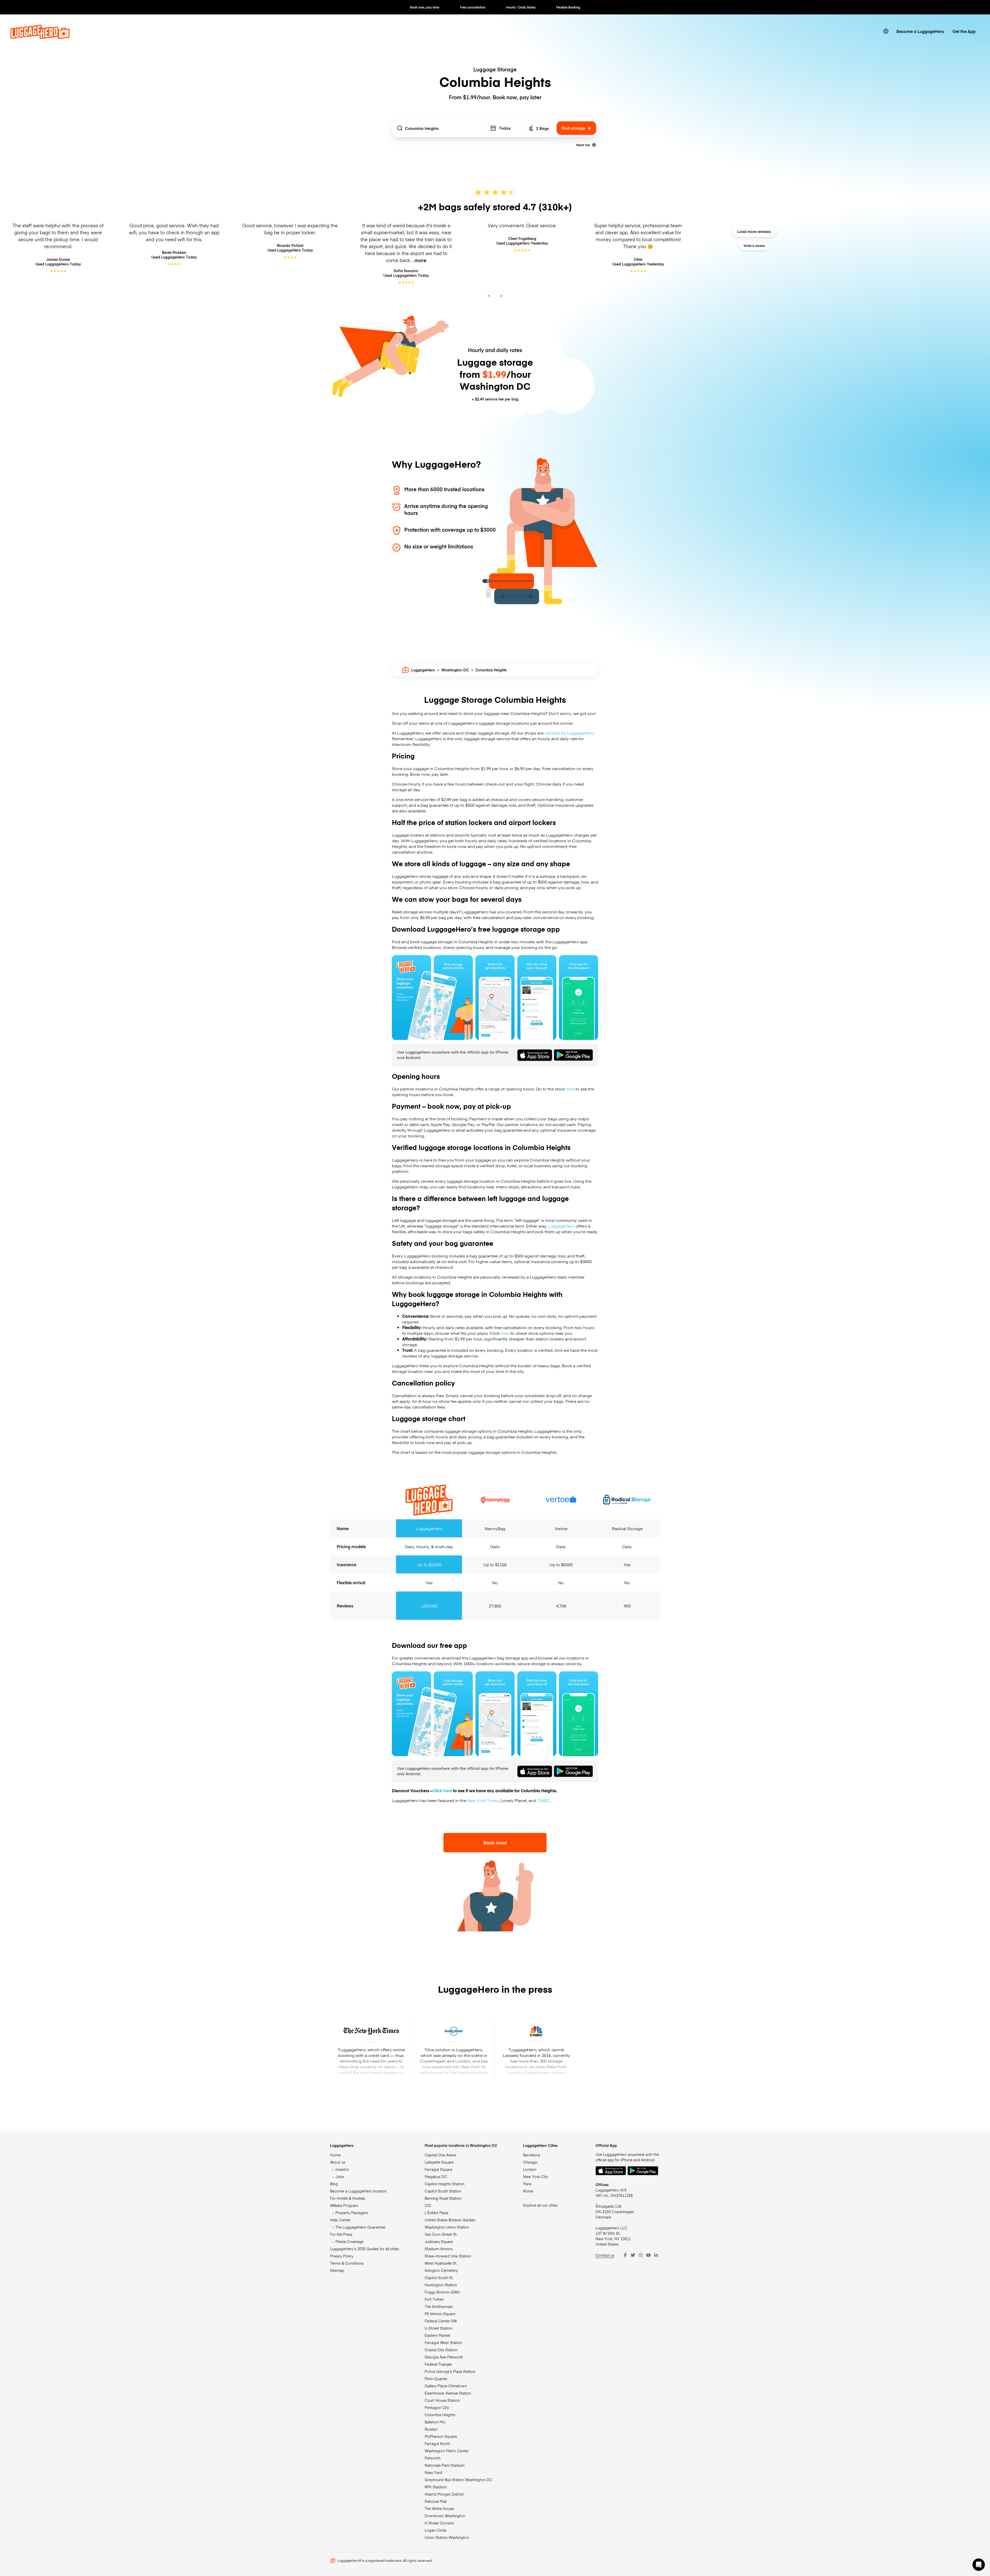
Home (335, 2155)
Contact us (605, 2255)
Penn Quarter (436, 2379)
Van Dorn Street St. (441, 2234)
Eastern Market (438, 2335)
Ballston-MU (435, 2422)
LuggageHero (423, 670)
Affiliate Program (344, 2205)
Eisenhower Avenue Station (448, 2393)
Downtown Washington (445, 2516)
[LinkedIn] (656, 2255)
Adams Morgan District (444, 2494)
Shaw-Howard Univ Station (448, 2256)
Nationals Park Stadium (445, 2465)
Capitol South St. (439, 2278)
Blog (334, 2184)
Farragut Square (438, 2169)
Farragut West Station (443, 2342)
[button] (979, 2565)
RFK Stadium (436, 2487)
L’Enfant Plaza (436, 2213)
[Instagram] (641, 2255)
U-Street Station (438, 2328)
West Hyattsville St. (441, 2263)
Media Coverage (349, 2241)
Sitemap (337, 2270)
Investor (342, 2169)
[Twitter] (633, 2255)
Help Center (340, 2220)
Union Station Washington (447, 2537)
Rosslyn (431, 2429)
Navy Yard (433, 2472)
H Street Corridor (439, 2523)
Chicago (530, 2162)
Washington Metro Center (447, 2451)
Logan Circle (435, 2530)
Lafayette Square (439, 2162)
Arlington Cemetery (441, 2270)
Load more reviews (754, 231)
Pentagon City (437, 2407)
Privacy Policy (342, 2256)
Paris (527, 2184)
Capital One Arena (440, 2155)
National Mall (436, 2501)
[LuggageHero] (40, 37)
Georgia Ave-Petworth (444, 2357)
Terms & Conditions (347, 2263)
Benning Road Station (443, 2198)
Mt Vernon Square (440, 2314)
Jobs (340, 2177)
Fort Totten (434, 2299)
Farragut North (437, 2444)
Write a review (754, 246)
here (570, 1089)
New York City (535, 2177)
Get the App (964, 31)
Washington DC (455, 670)
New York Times (483, 1800)
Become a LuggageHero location (358, 2191)
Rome (528, 2191)
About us (338, 2162)
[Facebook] (625, 2255)
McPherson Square (441, 2436)
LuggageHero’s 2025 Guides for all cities (364, 2249)
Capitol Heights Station (444, 2184)
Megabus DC (436, 2177)
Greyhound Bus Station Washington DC (458, 2480)
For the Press (341, 2234)
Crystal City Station (441, 2350)
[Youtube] (648, 2255)
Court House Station (442, 2400)
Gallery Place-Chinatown (446, 2386)
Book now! (495, 1843)
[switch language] (886, 31)
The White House (439, 2508)
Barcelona (532, 2155)
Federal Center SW (441, 2321)
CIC (428, 2205)
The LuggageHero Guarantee (360, 2227)
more (420, 260)
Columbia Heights (440, 2415)
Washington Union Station (447, 2227)
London (530, 2169)
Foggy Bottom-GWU (442, 2292)
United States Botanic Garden (450, 2220)
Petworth (432, 2458)
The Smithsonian (439, 2306)
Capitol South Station (443, 2191)
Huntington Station (441, 2285)
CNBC (543, 1800)
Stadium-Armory (439, 2249)
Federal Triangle (438, 2364)
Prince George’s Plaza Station (450, 2371)
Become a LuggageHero (920, 31)
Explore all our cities (540, 2205)
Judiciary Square (439, 2241)
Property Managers (352, 2213)
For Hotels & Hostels (348, 2198)
